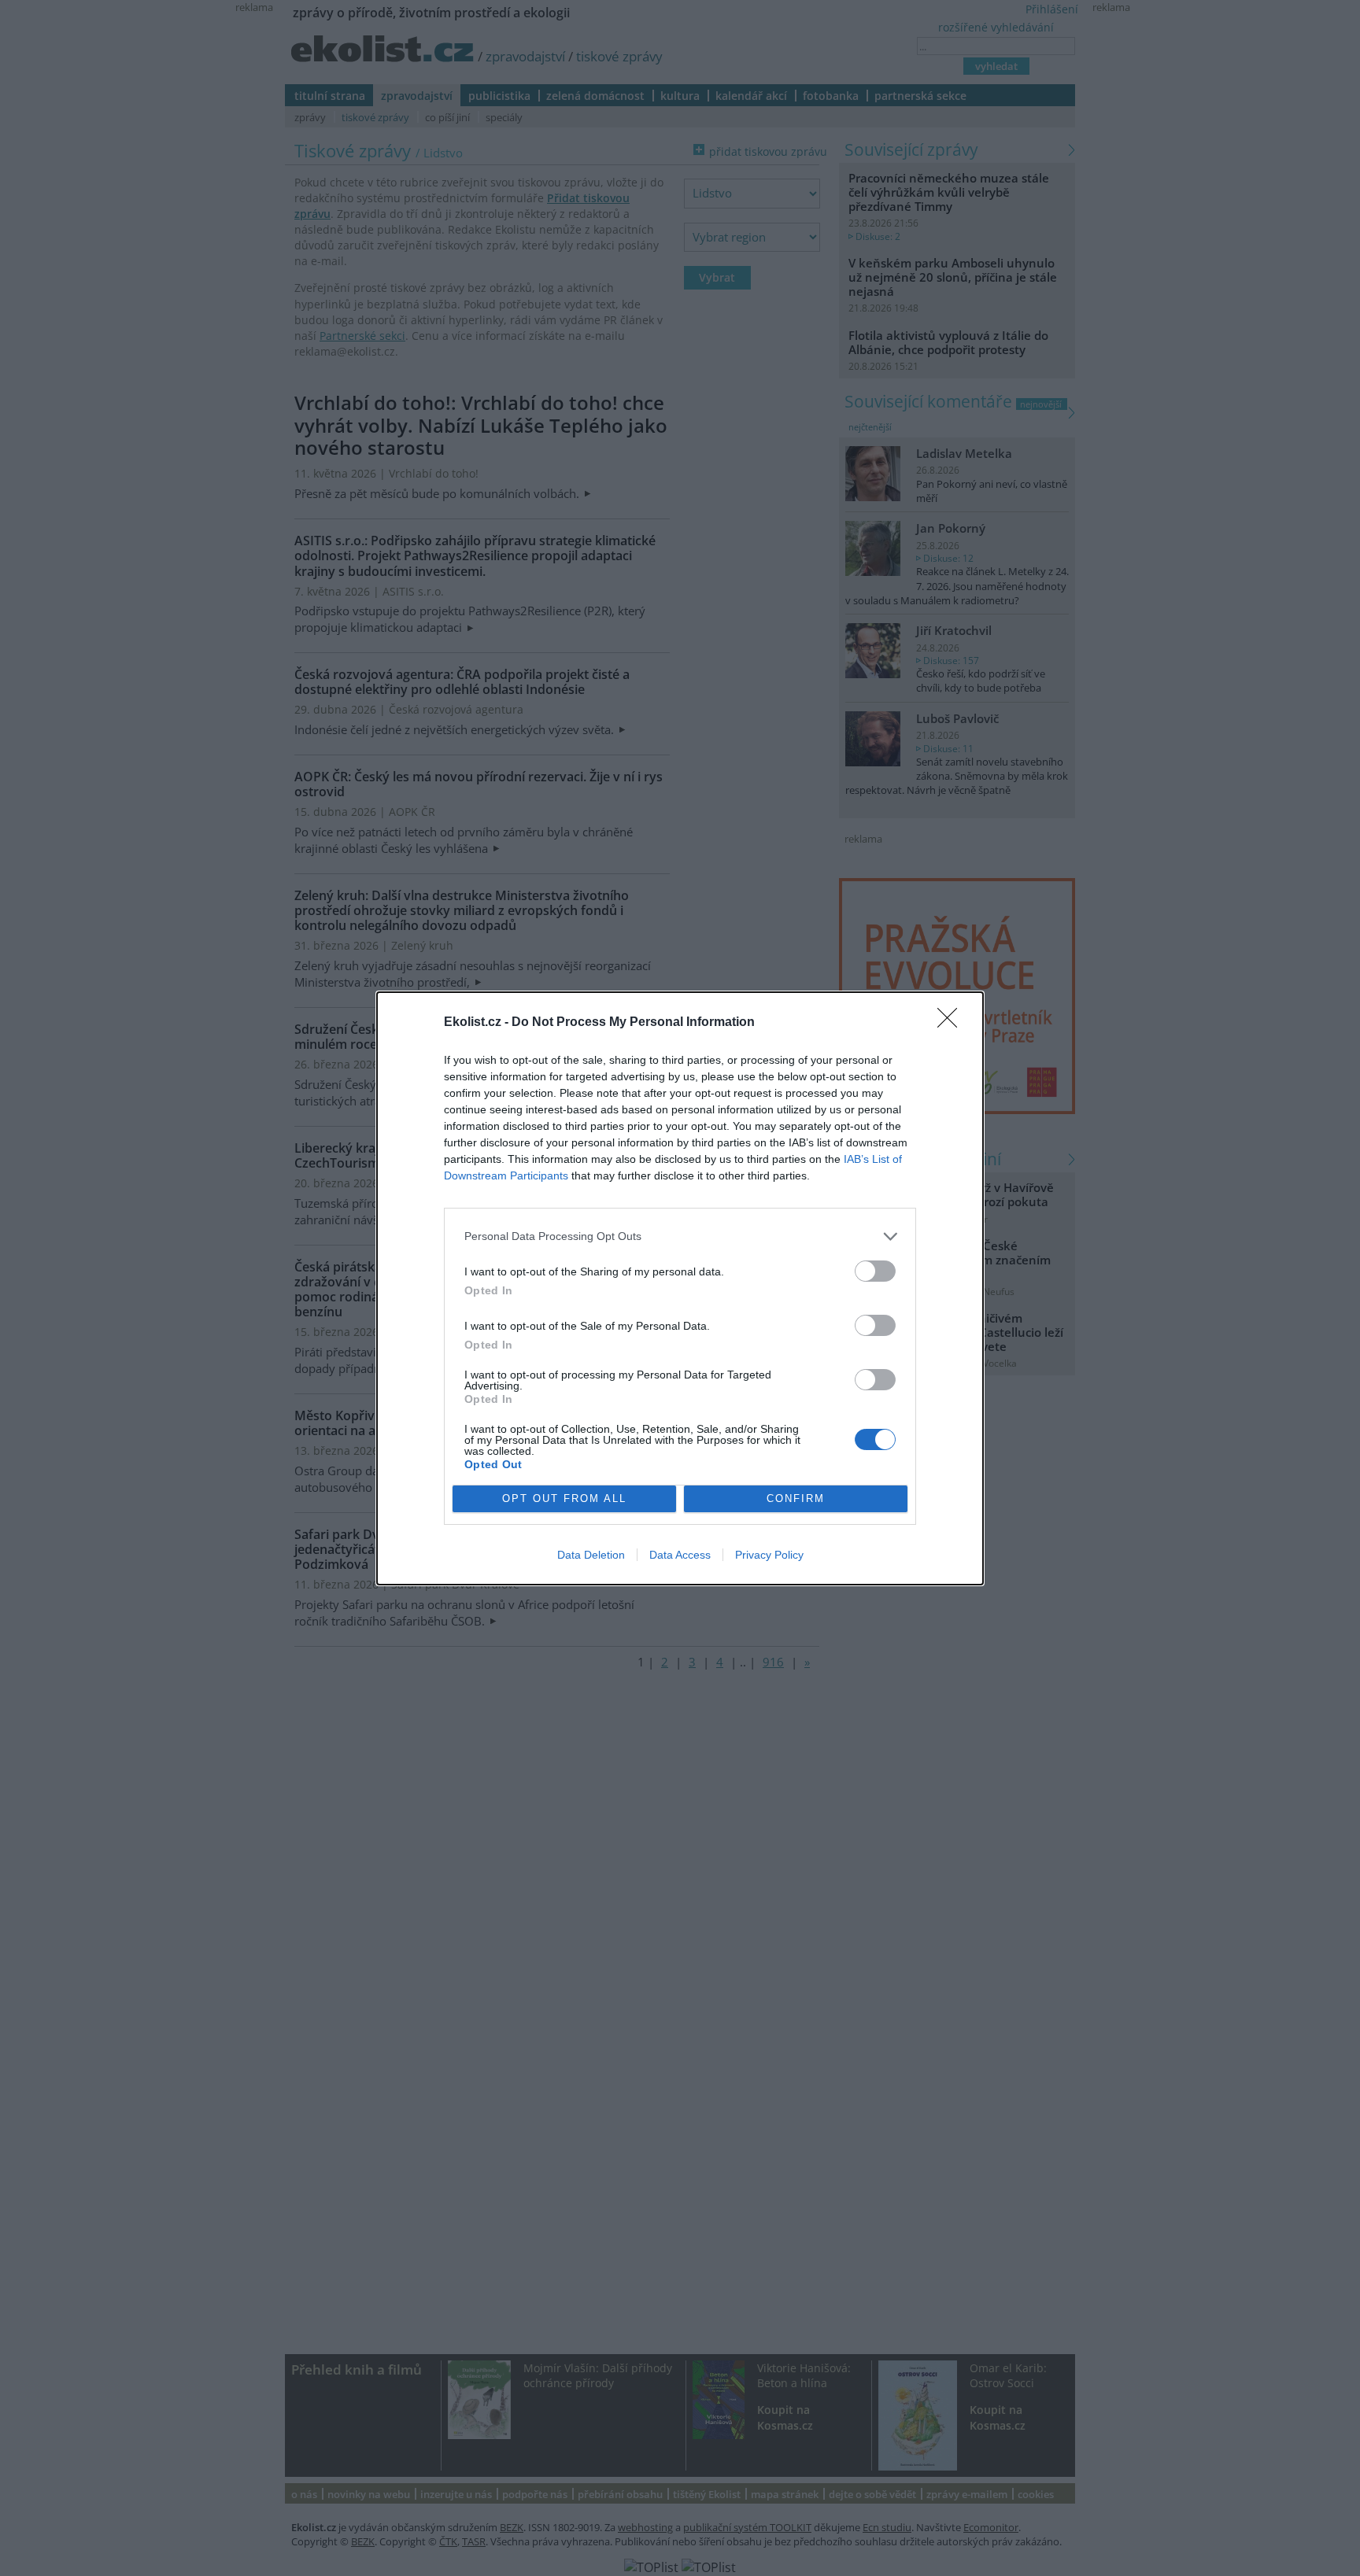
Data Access (680, 1555)
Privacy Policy (769, 1555)
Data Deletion (591, 1555)
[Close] (952, 1023)
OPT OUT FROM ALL (564, 1498)
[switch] (875, 1271)
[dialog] (680, 1288)
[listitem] (680, 1236)
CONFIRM (796, 1498)
